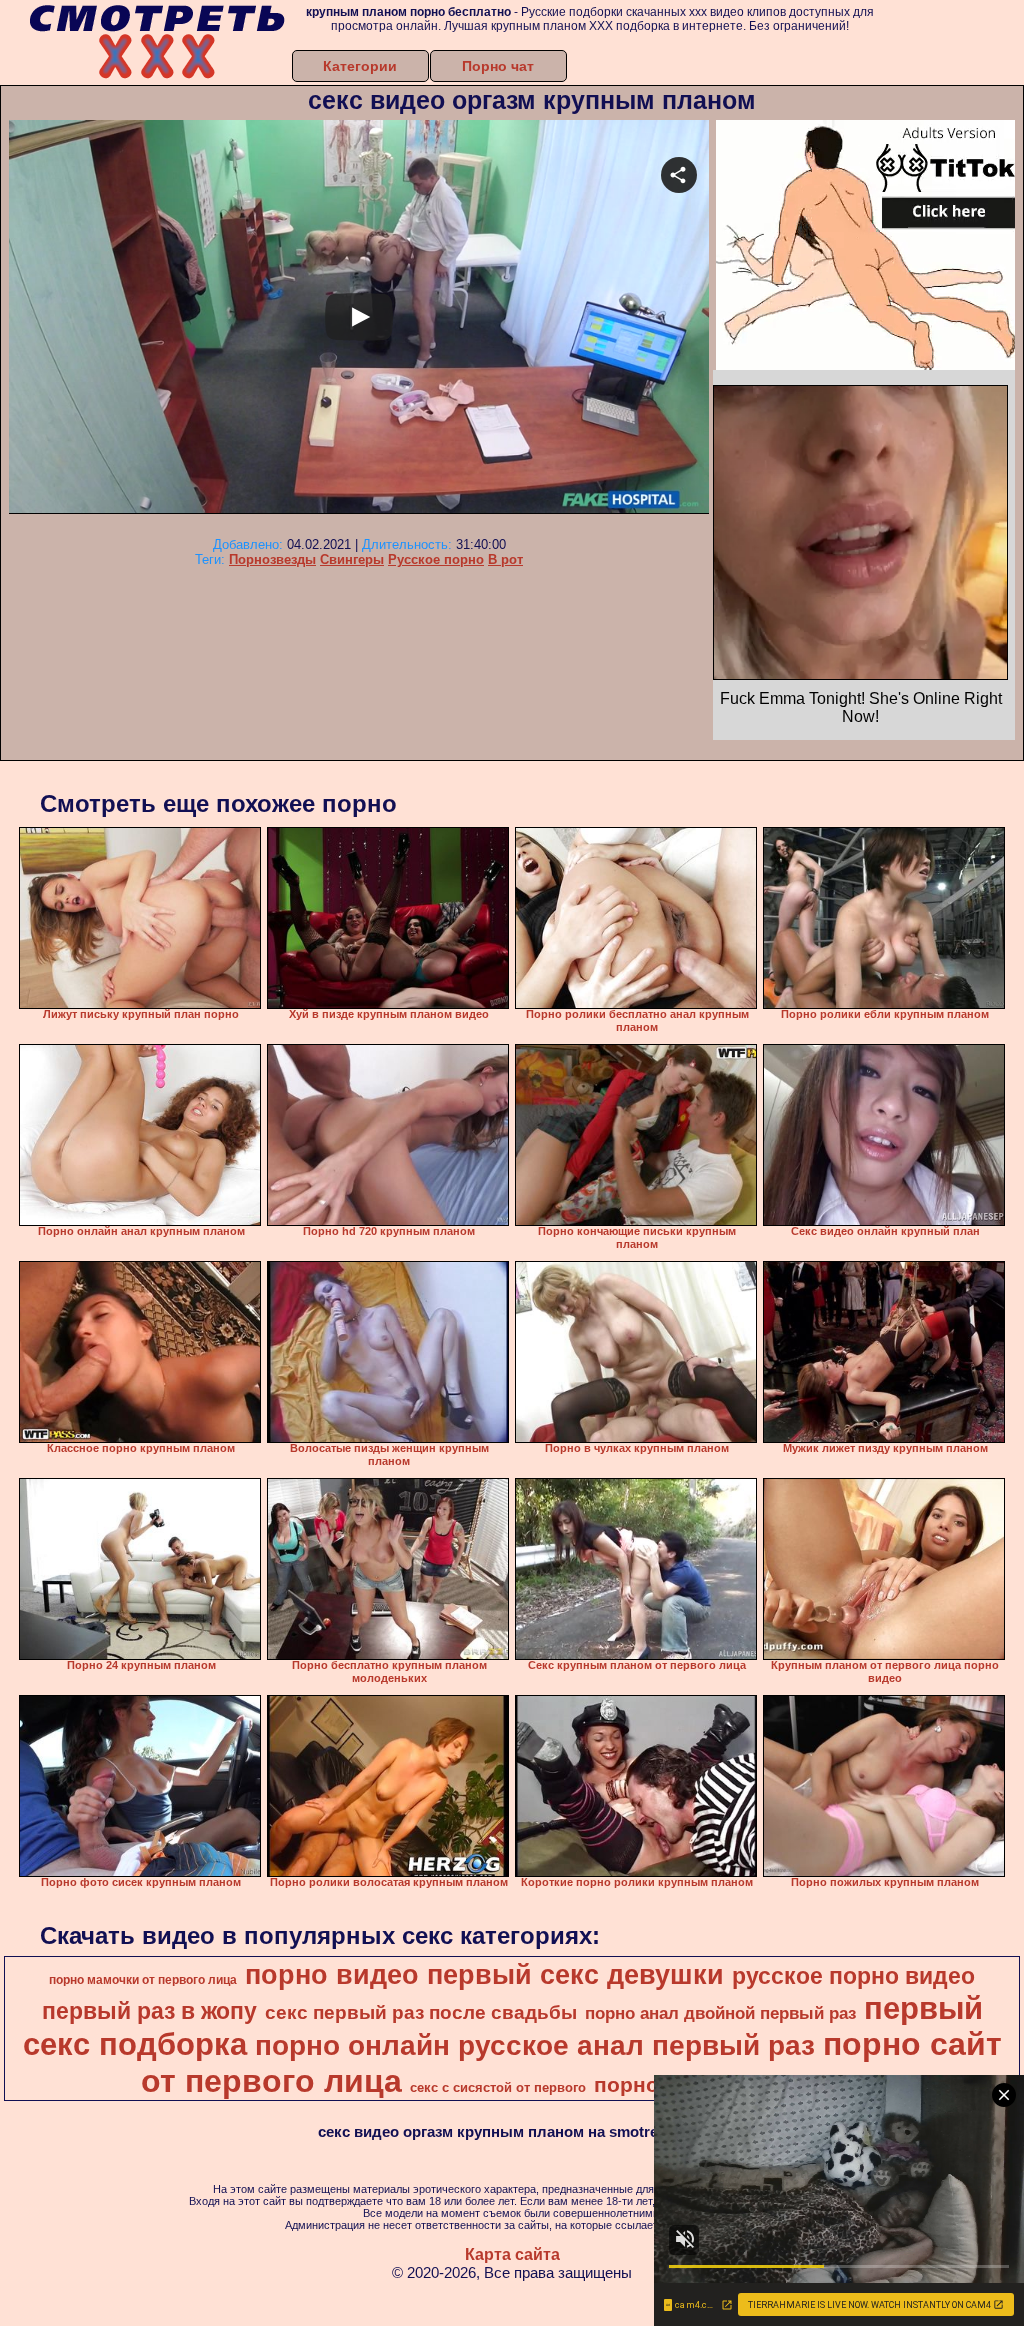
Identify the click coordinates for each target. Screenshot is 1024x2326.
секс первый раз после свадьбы (421, 2012)
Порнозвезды (272, 559)
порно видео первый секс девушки (484, 1975)
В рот (505, 559)
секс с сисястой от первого (498, 2087)
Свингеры (352, 559)
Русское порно (436, 559)
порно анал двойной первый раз (720, 2013)
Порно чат (498, 66)
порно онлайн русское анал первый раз (535, 2045)
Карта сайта (512, 2254)
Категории (360, 66)
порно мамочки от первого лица (143, 1980)
